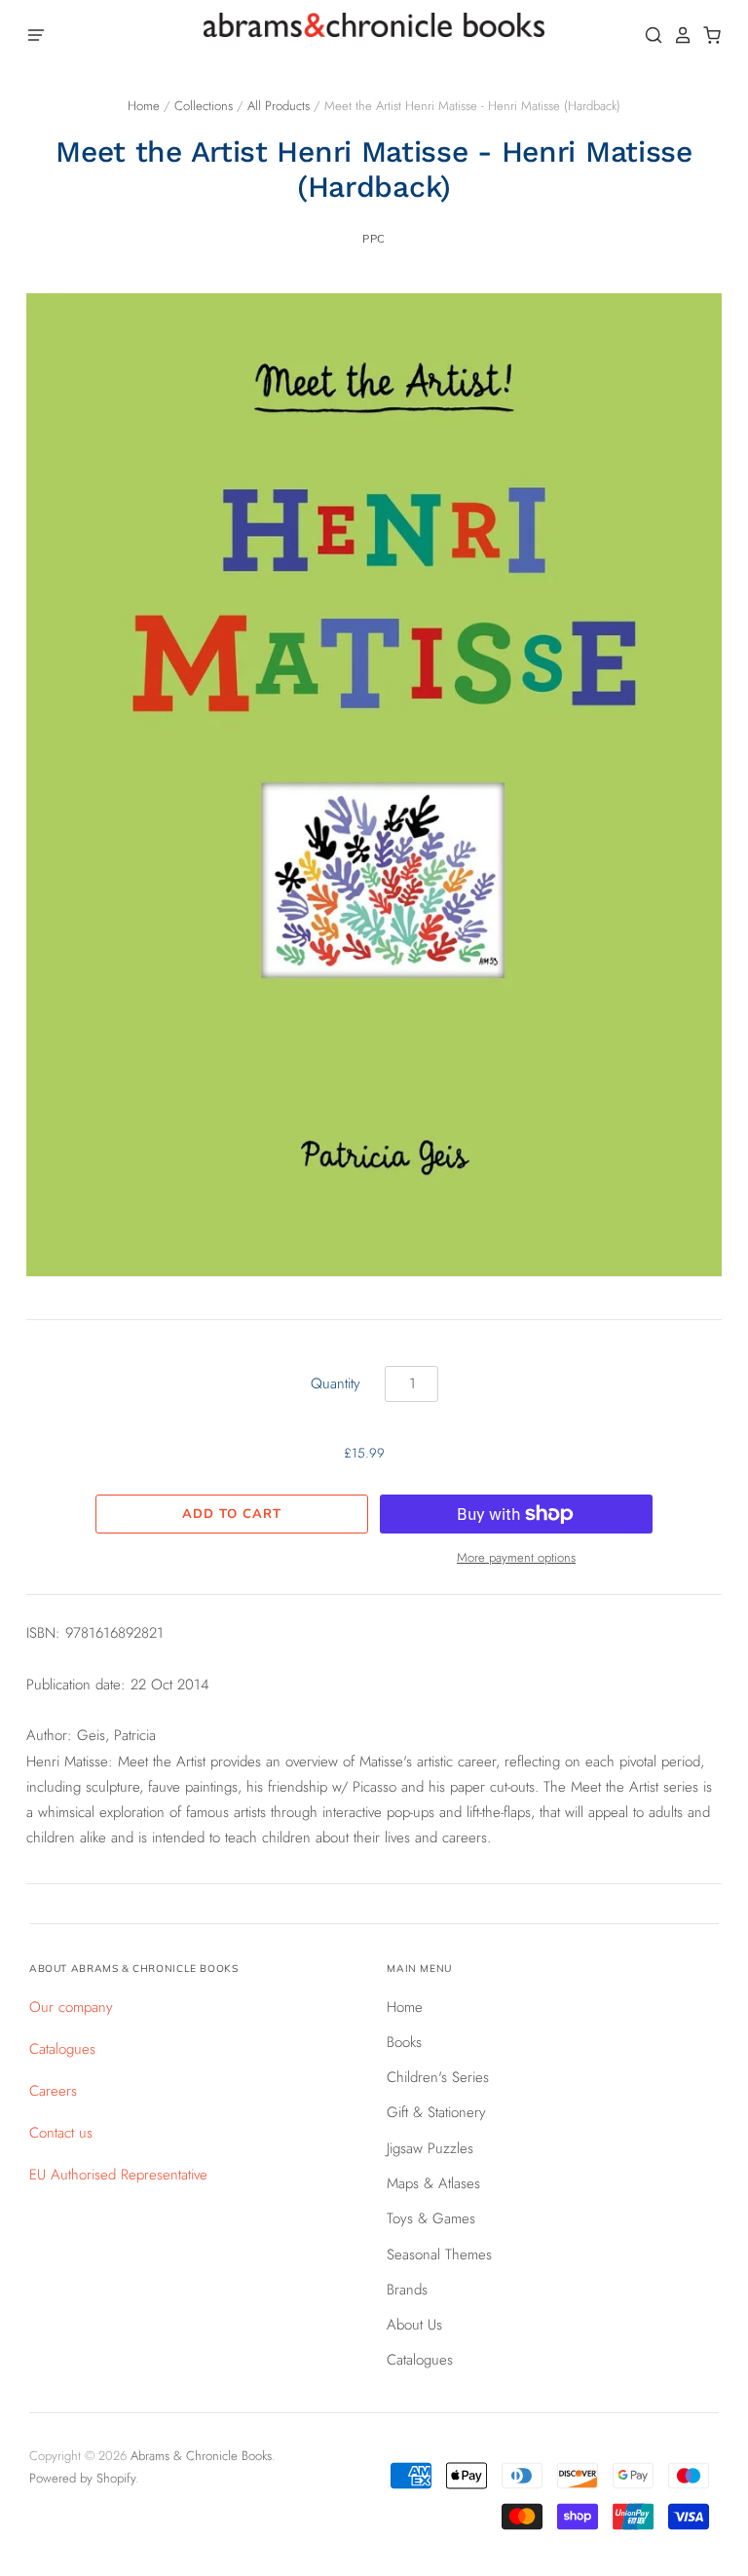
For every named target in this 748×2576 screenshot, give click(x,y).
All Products (279, 106)
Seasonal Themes (439, 2254)
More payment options (516, 1557)
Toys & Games (431, 2218)
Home (144, 106)
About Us (414, 2325)
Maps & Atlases (433, 2183)
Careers (53, 2091)
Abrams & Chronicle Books (201, 2456)
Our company (71, 2007)
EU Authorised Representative (118, 2175)
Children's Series (438, 2077)
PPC (374, 239)
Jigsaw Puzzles (430, 2148)
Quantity (336, 1383)
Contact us (61, 2133)
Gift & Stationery (436, 2112)
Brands (407, 2290)
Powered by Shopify (82, 2478)
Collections (204, 106)
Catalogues (62, 2049)
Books (404, 2042)
